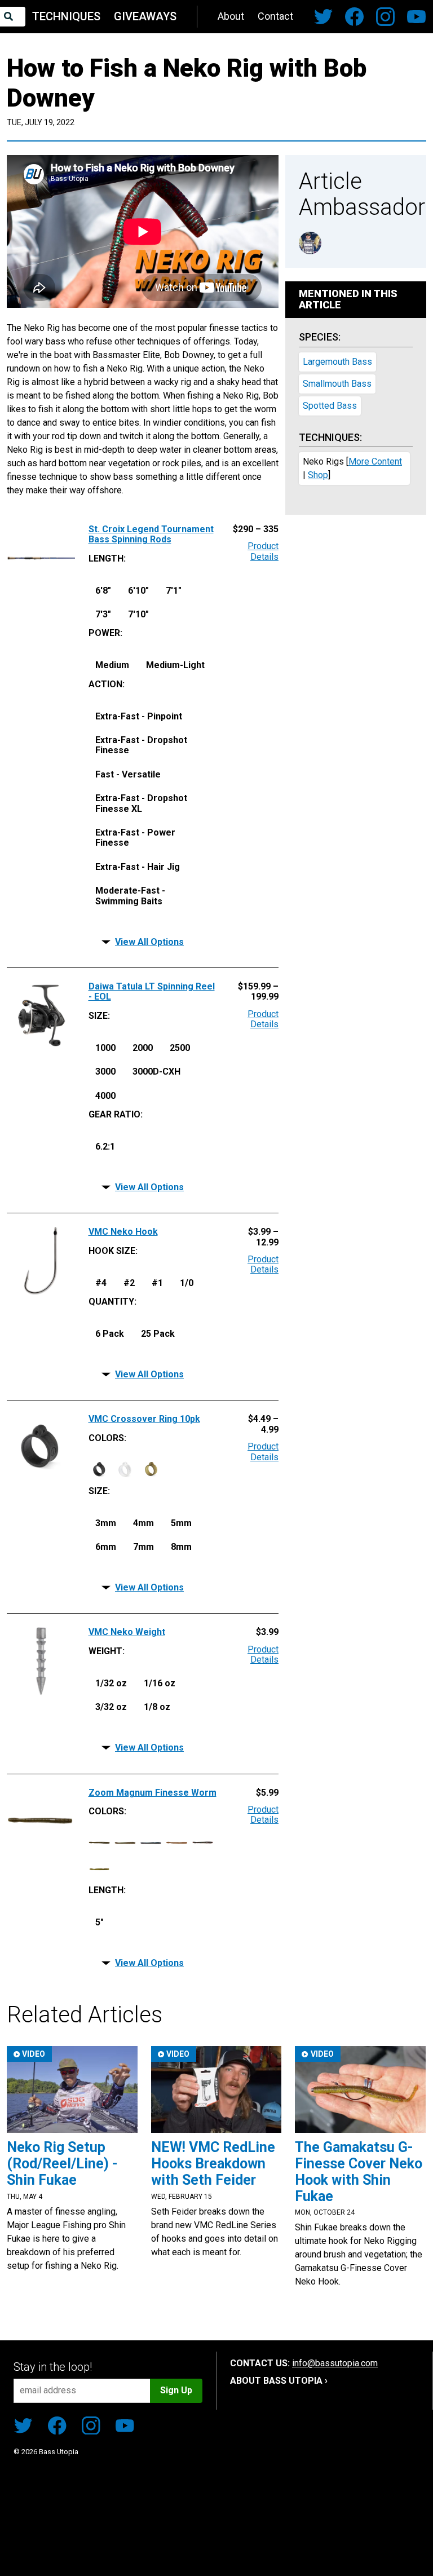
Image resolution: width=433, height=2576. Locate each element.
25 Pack (158, 1334)
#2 (129, 1283)
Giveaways (145, 16)
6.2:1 (105, 1146)
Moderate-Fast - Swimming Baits (130, 896)
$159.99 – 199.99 (258, 992)
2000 (143, 1048)
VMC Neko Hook (123, 1232)
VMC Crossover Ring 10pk (144, 1419)
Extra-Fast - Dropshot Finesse (141, 745)
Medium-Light (175, 665)
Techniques (66, 16)
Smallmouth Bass (337, 384)
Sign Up (176, 2390)
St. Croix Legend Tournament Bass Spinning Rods (151, 534)
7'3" (103, 614)
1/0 (187, 1283)
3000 (105, 1072)
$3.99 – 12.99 (263, 1237)
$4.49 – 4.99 (263, 1424)
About (231, 16)
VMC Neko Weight (127, 1632)
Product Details (263, 551)
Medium (112, 665)
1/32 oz (111, 1683)
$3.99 (267, 1632)
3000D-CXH (156, 1072)
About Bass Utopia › (279, 2381)
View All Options (149, 942)
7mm (143, 1547)
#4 (101, 1283)
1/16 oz (160, 1683)
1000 (105, 1048)
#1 (157, 1283)
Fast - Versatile (128, 774)
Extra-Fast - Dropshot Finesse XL (141, 803)
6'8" (103, 591)
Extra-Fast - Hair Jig (138, 867)
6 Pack (110, 1334)
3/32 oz (111, 1707)
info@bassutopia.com (335, 2363)
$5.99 (267, 1793)
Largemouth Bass (337, 362)
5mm (181, 1523)
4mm (143, 1523)
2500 (180, 1048)
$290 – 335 (256, 529)
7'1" (174, 591)
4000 (105, 1096)
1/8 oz (157, 1707)
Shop (318, 475)
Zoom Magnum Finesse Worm (153, 1793)
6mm (106, 1547)
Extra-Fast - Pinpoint (139, 716)
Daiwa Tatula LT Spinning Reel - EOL (152, 992)
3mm (106, 1523)
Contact (275, 16)
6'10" (138, 591)
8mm (181, 1547)
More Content (375, 461)
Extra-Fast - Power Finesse (135, 838)
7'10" (138, 614)
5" (100, 1922)
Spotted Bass (330, 406)
